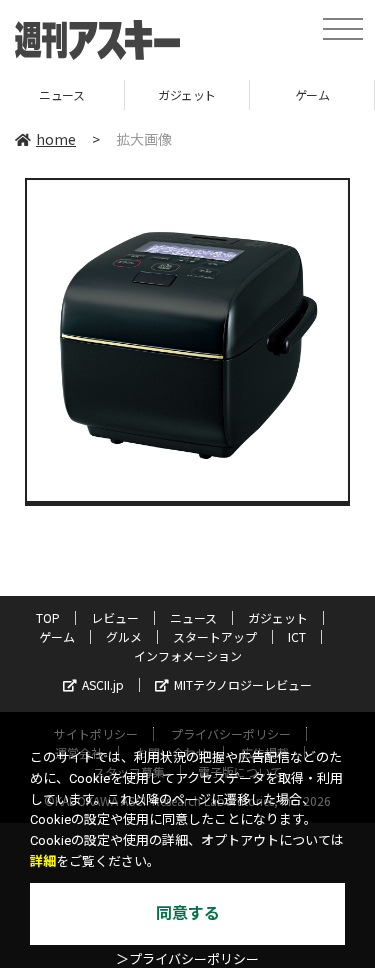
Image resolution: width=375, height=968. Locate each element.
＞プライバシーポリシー (187, 959)
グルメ (124, 636)
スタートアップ (215, 636)
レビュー (115, 617)
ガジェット (150, 94)
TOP (48, 617)
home (56, 139)
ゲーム (275, 94)
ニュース (193, 617)
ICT (297, 636)
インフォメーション (188, 655)
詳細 (43, 861)
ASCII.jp (103, 684)
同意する (188, 913)
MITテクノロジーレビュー (243, 684)
